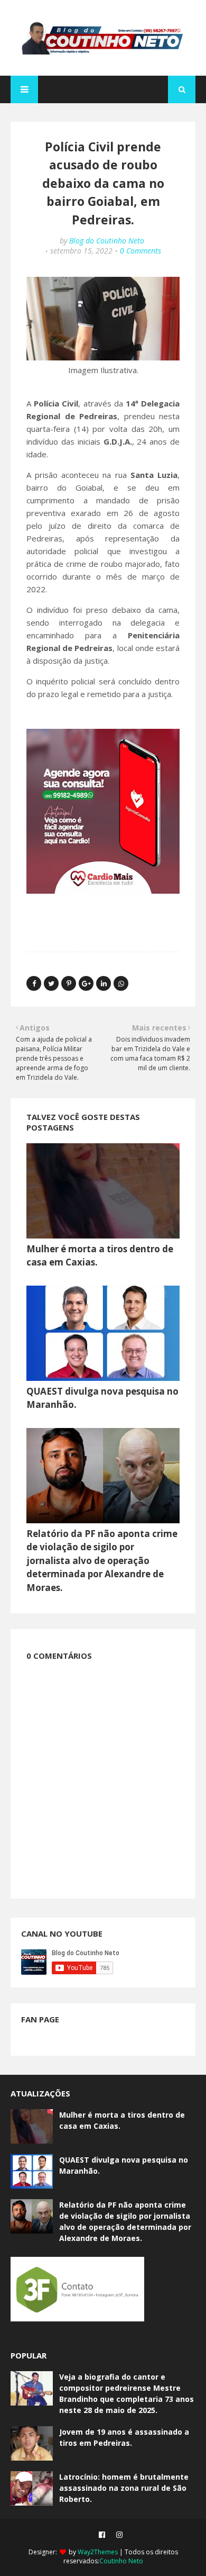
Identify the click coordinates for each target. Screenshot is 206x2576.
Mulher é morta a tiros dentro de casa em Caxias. (122, 2120)
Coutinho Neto (121, 2561)
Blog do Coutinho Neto (107, 241)
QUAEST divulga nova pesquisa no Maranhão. (124, 2165)
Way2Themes (98, 2552)
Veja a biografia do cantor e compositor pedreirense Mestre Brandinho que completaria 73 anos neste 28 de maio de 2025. (127, 2393)
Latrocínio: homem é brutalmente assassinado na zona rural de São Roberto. (124, 2488)
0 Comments (141, 251)
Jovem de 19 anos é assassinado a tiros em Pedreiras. (124, 2437)
